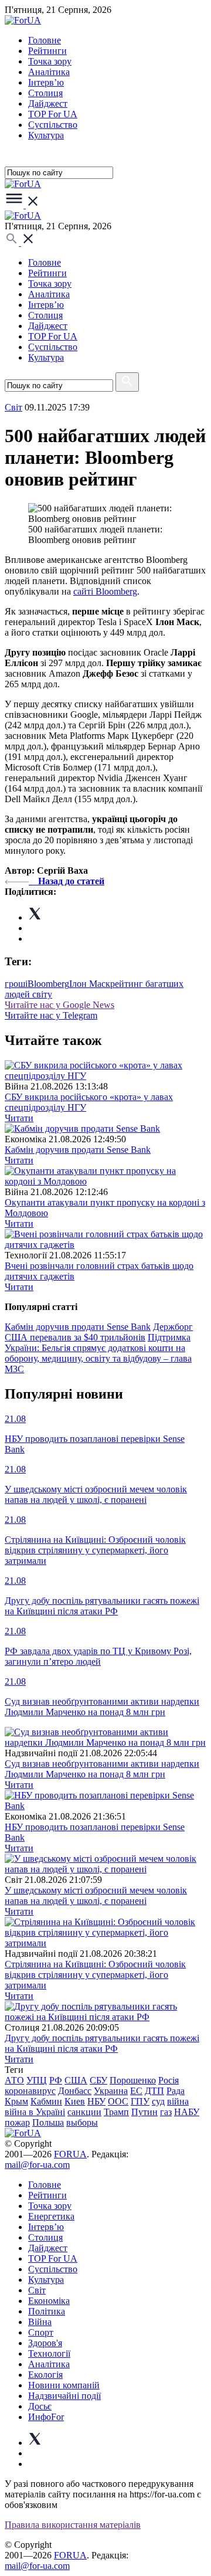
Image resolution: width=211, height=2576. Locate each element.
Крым (16, 2101)
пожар (17, 2122)
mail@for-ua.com (37, 2165)
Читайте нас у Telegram (51, 1015)
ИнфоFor (46, 2417)
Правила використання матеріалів (73, 2525)
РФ (56, 2080)
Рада (176, 2091)
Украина (111, 2091)
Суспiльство (53, 125)
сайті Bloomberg (105, 591)
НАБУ (187, 2112)
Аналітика (49, 72)
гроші (16, 984)
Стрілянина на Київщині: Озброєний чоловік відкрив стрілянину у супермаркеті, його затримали (95, 1975)
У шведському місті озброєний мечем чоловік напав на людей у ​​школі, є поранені (96, 1895)
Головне (45, 40)
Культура (46, 135)
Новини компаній (64, 2385)
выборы (82, 2122)
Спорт (41, 2332)
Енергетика (51, 2216)
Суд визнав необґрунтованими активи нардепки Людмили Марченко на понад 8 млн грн (102, 1769)
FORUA (70, 2154)
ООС (118, 2101)
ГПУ (140, 2101)
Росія (169, 2080)
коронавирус (30, 2091)
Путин (144, 2112)
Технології (49, 2353)
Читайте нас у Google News (59, 1005)
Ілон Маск (90, 984)
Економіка (49, 2301)
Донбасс (75, 2091)
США (76, 2080)
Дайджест (48, 103)
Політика (47, 2311)
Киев (75, 2101)
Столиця (45, 93)
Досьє (40, 2406)
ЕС (136, 2091)
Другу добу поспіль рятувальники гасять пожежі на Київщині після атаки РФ (102, 2043)
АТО (14, 2080)
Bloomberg (48, 984)
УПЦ (37, 2080)
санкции (84, 2112)
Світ (37, 2290)
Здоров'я (45, 2343)
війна (178, 2101)
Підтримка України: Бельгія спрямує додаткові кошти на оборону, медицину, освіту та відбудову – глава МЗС (98, 1353)
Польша (48, 2122)
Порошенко (133, 2080)
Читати (19, 1118)
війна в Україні (35, 2112)
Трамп (116, 2112)
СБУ (98, 2080)
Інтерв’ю (46, 82)
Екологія (45, 2375)
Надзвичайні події (64, 2396)
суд (158, 2101)
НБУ (96, 2101)
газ (166, 2112)
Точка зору (50, 61)
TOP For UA (53, 114)
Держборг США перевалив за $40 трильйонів (99, 1332)
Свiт (13, 407)
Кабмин (46, 2101)
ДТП (154, 2091)
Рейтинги (47, 51)
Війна (40, 2322)
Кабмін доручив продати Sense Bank (78, 1150)
